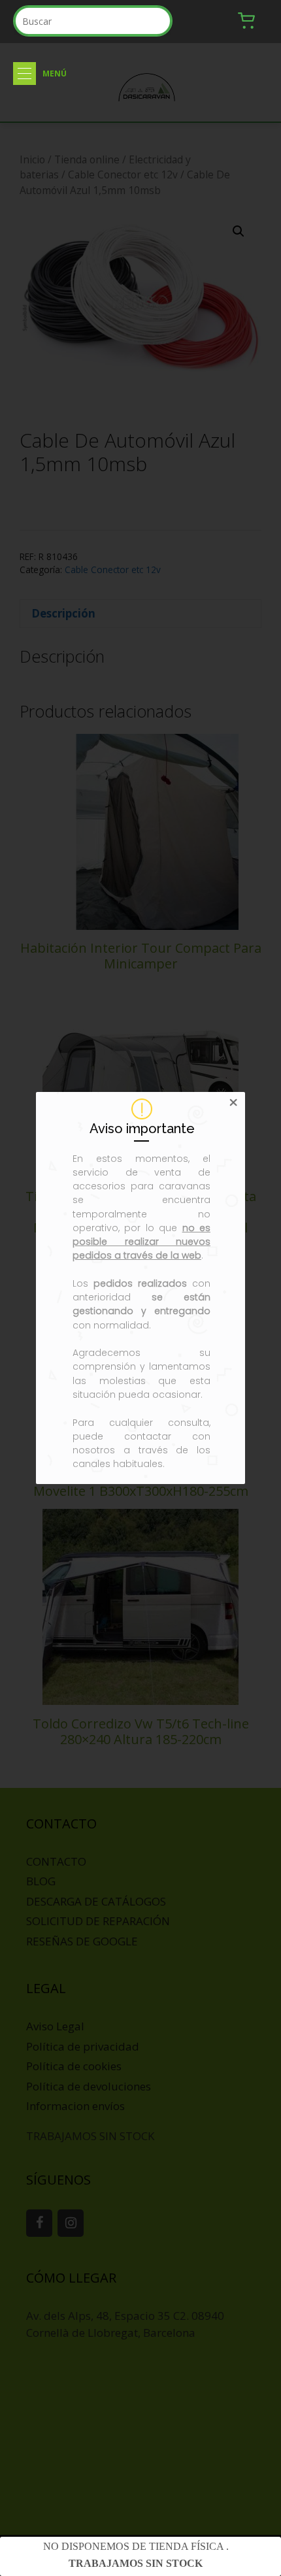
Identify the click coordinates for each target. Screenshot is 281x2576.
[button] (25, 74)
